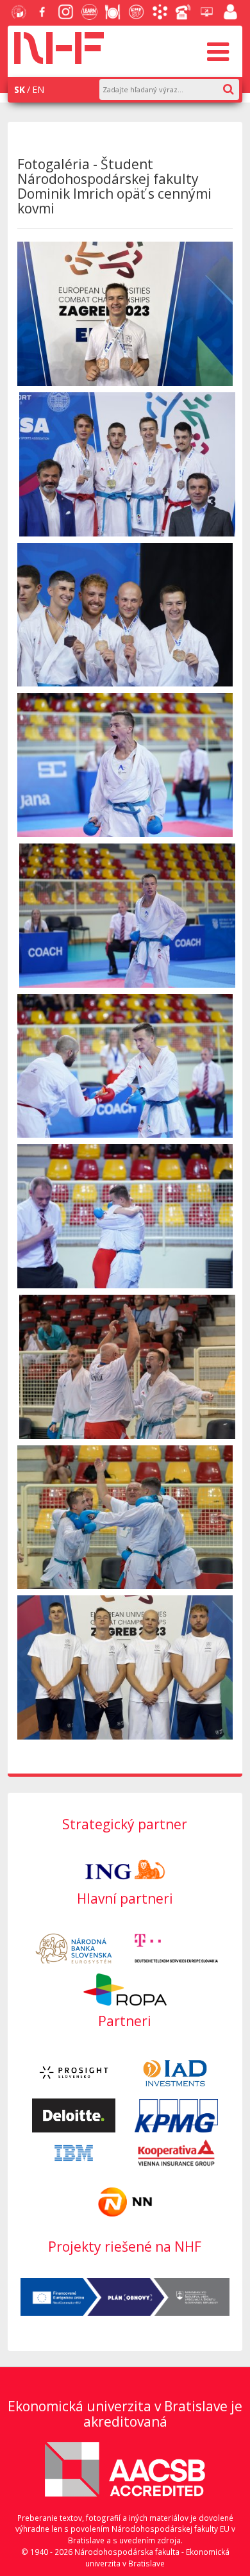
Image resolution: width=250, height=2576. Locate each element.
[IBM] (74, 2152)
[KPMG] (176, 2115)
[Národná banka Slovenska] (74, 1948)
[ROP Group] (125, 1988)
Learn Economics (88, 13)
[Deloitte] (74, 2115)
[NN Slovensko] (125, 2201)
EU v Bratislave (17, 13)
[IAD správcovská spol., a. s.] (176, 2071)
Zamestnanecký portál (229, 13)
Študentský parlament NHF (135, 13)
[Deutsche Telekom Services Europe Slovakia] (176, 1948)
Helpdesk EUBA (205, 13)
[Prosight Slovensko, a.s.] (74, 2071)
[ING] (125, 1869)
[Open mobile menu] (218, 51)
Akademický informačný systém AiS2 (158, 13)
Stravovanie (111, 13)
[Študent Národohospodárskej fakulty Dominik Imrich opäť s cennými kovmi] (125, 314)
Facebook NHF (40, 13)
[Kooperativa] (176, 2152)
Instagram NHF (64, 13)
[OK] (235, 87)
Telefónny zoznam (181, 13)
